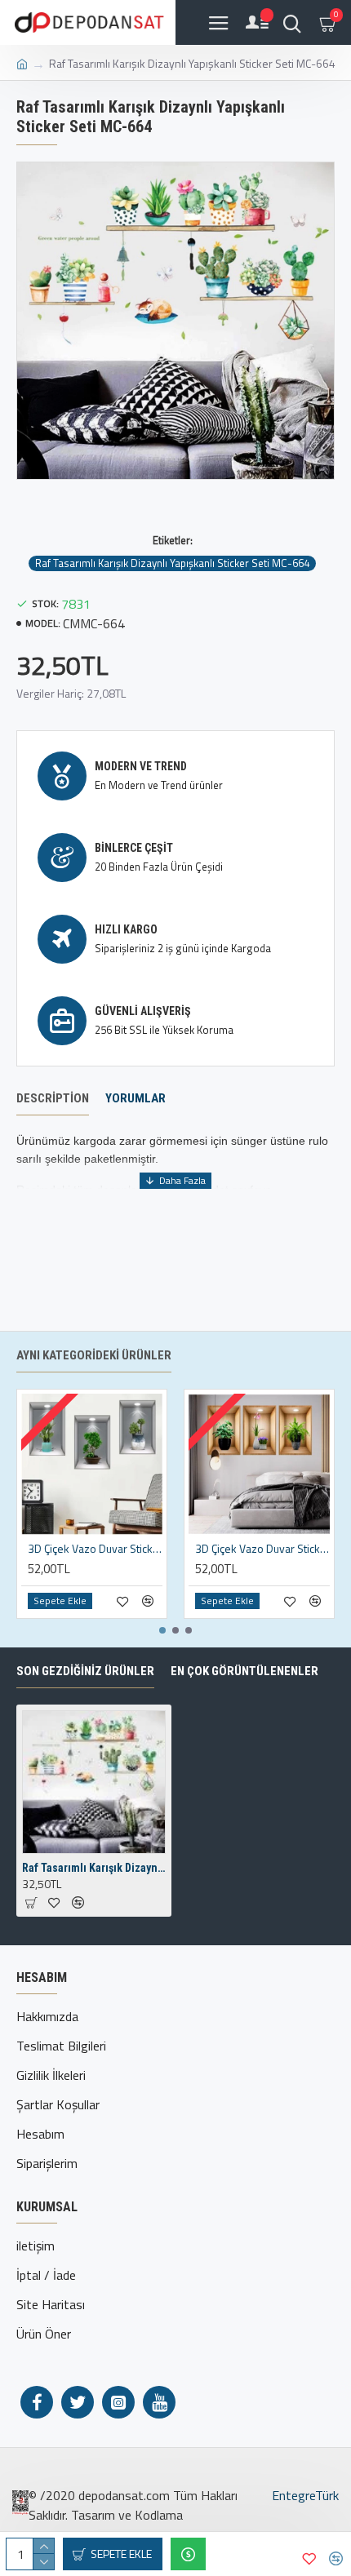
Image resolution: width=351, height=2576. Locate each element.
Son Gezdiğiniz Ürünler (85, 1671)
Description (53, 1098)
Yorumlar (136, 1098)
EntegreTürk (304, 2495)
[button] (162, 1630)
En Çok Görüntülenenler (244, 1671)
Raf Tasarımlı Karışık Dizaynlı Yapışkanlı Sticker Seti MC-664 (172, 563)
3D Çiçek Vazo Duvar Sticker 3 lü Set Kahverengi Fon (262, 1549)
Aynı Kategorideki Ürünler (94, 1355)
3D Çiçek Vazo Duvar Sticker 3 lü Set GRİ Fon (95, 1549)
